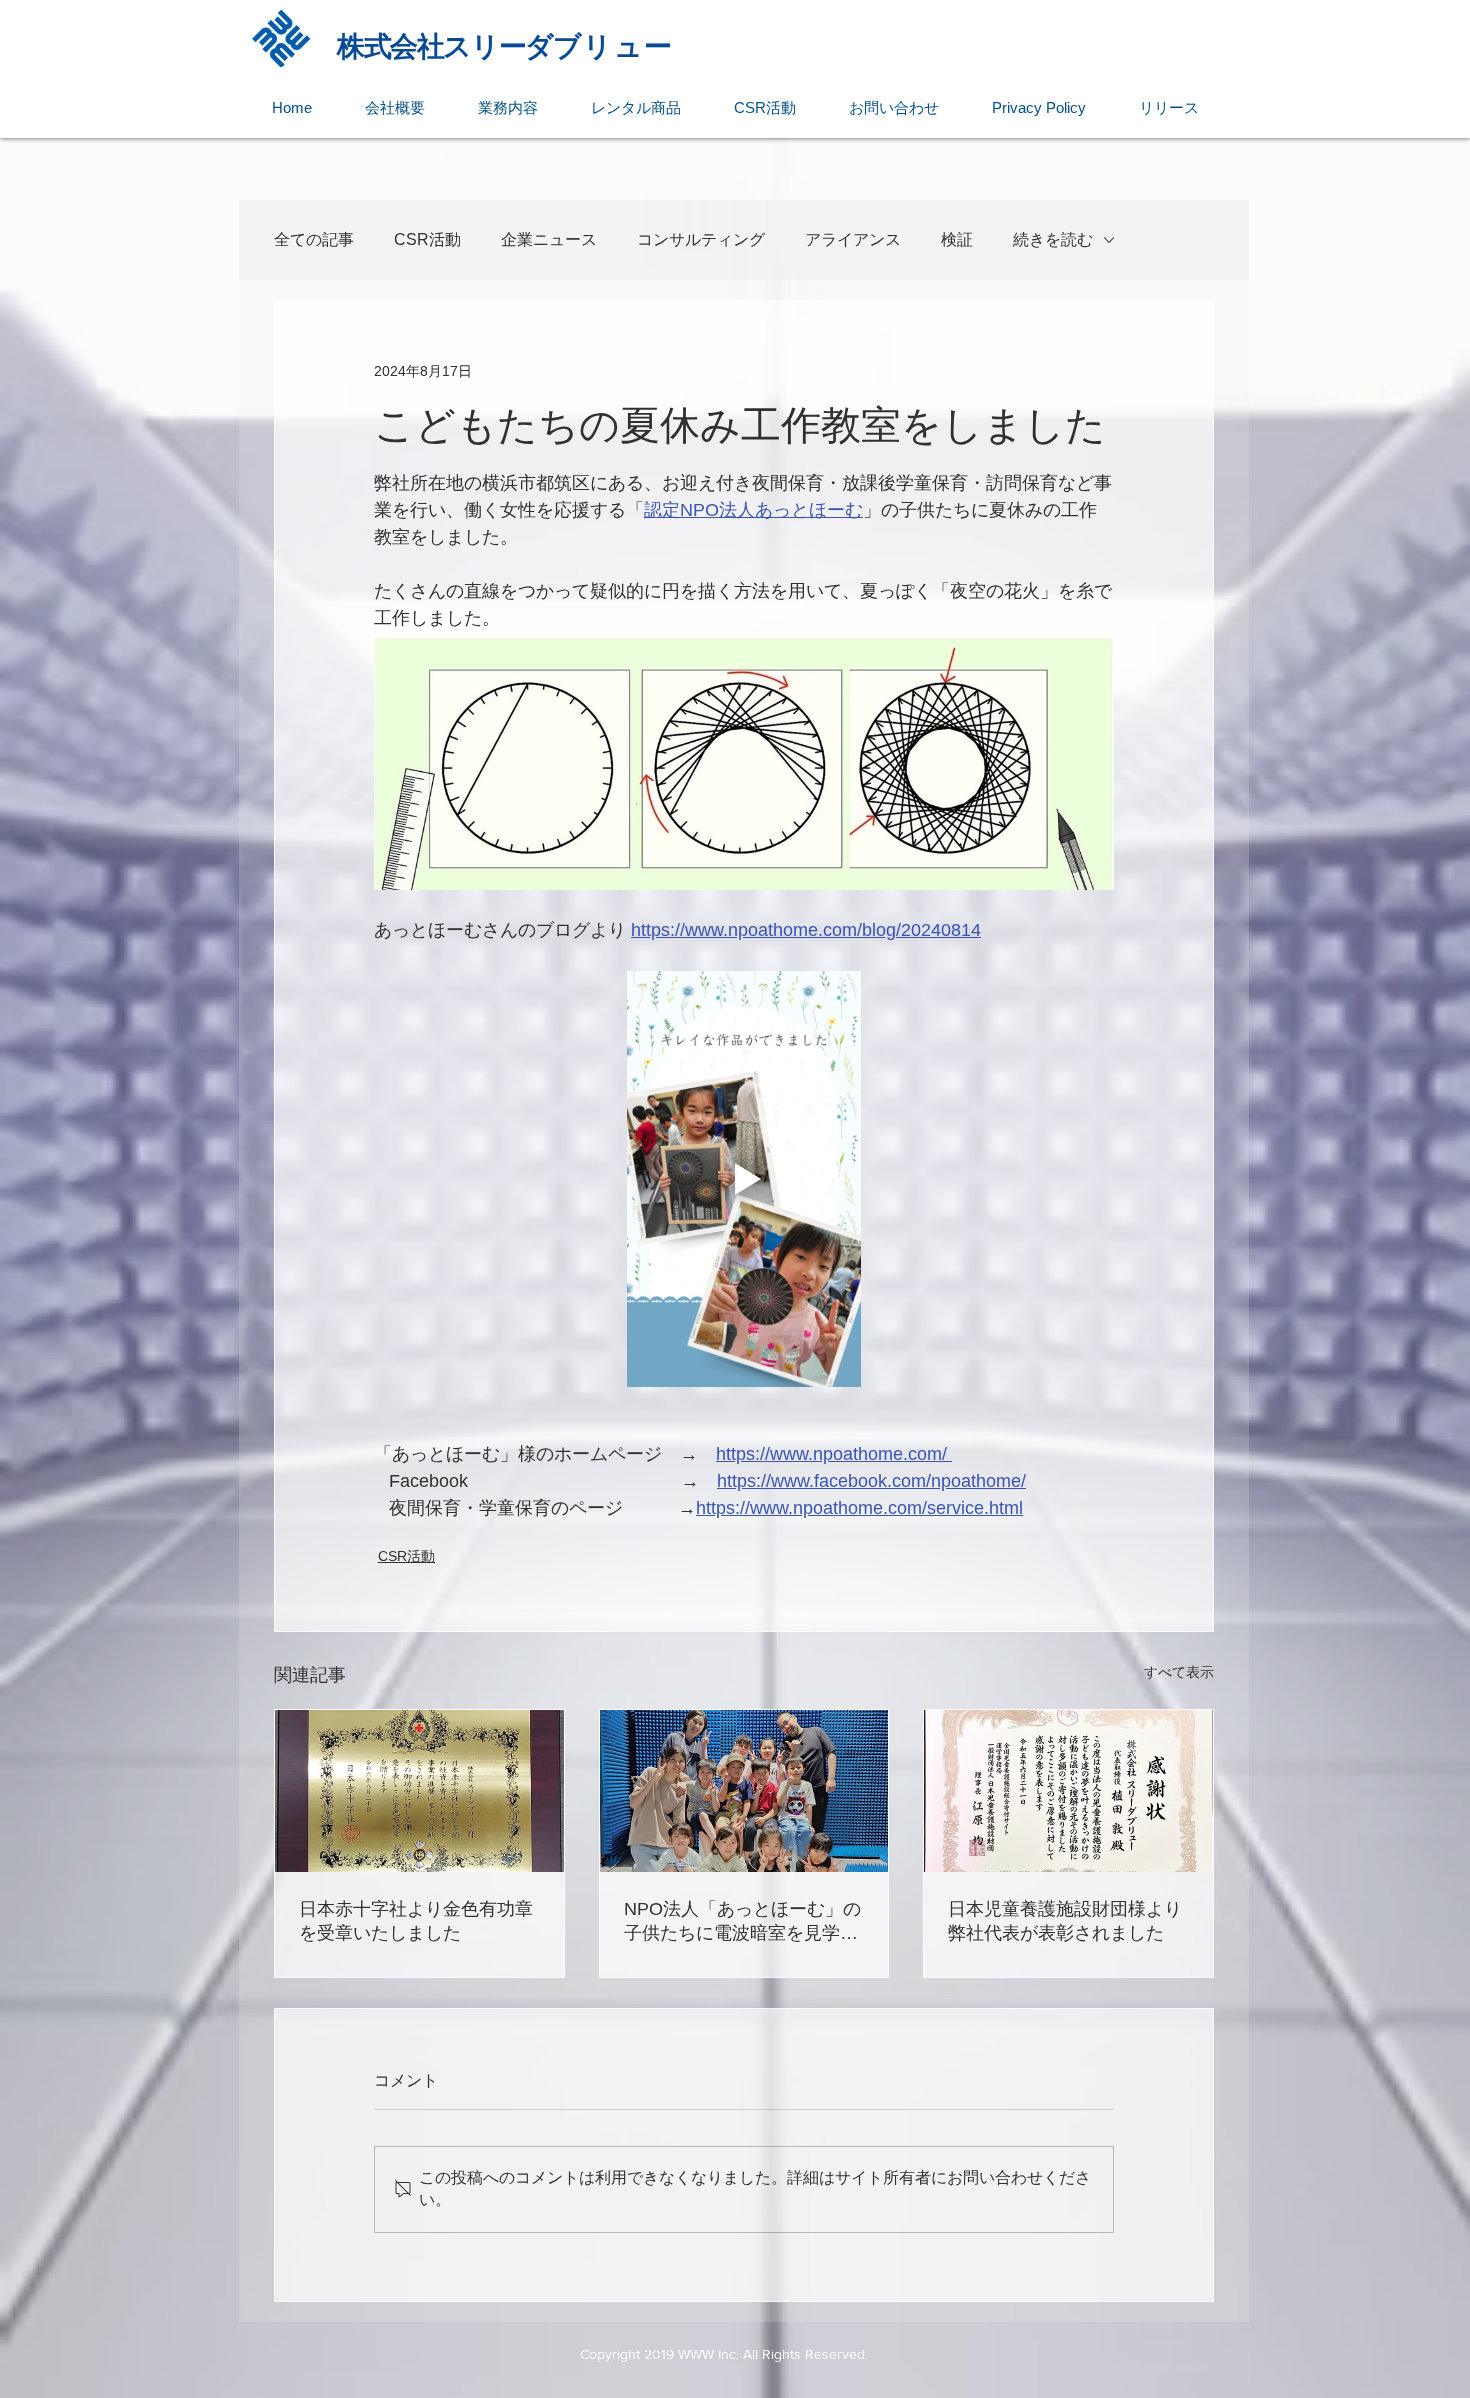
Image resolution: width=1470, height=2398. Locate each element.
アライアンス (853, 239)
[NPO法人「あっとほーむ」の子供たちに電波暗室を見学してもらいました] (744, 1791)
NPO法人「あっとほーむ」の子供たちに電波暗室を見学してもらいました (742, 1922)
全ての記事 (314, 239)
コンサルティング (701, 239)
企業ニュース (549, 239)
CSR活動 (427, 239)
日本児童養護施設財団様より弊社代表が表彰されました (1065, 1921)
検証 (957, 239)
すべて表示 (1179, 1672)
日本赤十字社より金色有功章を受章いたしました (416, 1921)
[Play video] (744, 1179)
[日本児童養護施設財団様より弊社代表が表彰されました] (1068, 1791)
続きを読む (1053, 239)
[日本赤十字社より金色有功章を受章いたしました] (419, 1791)
